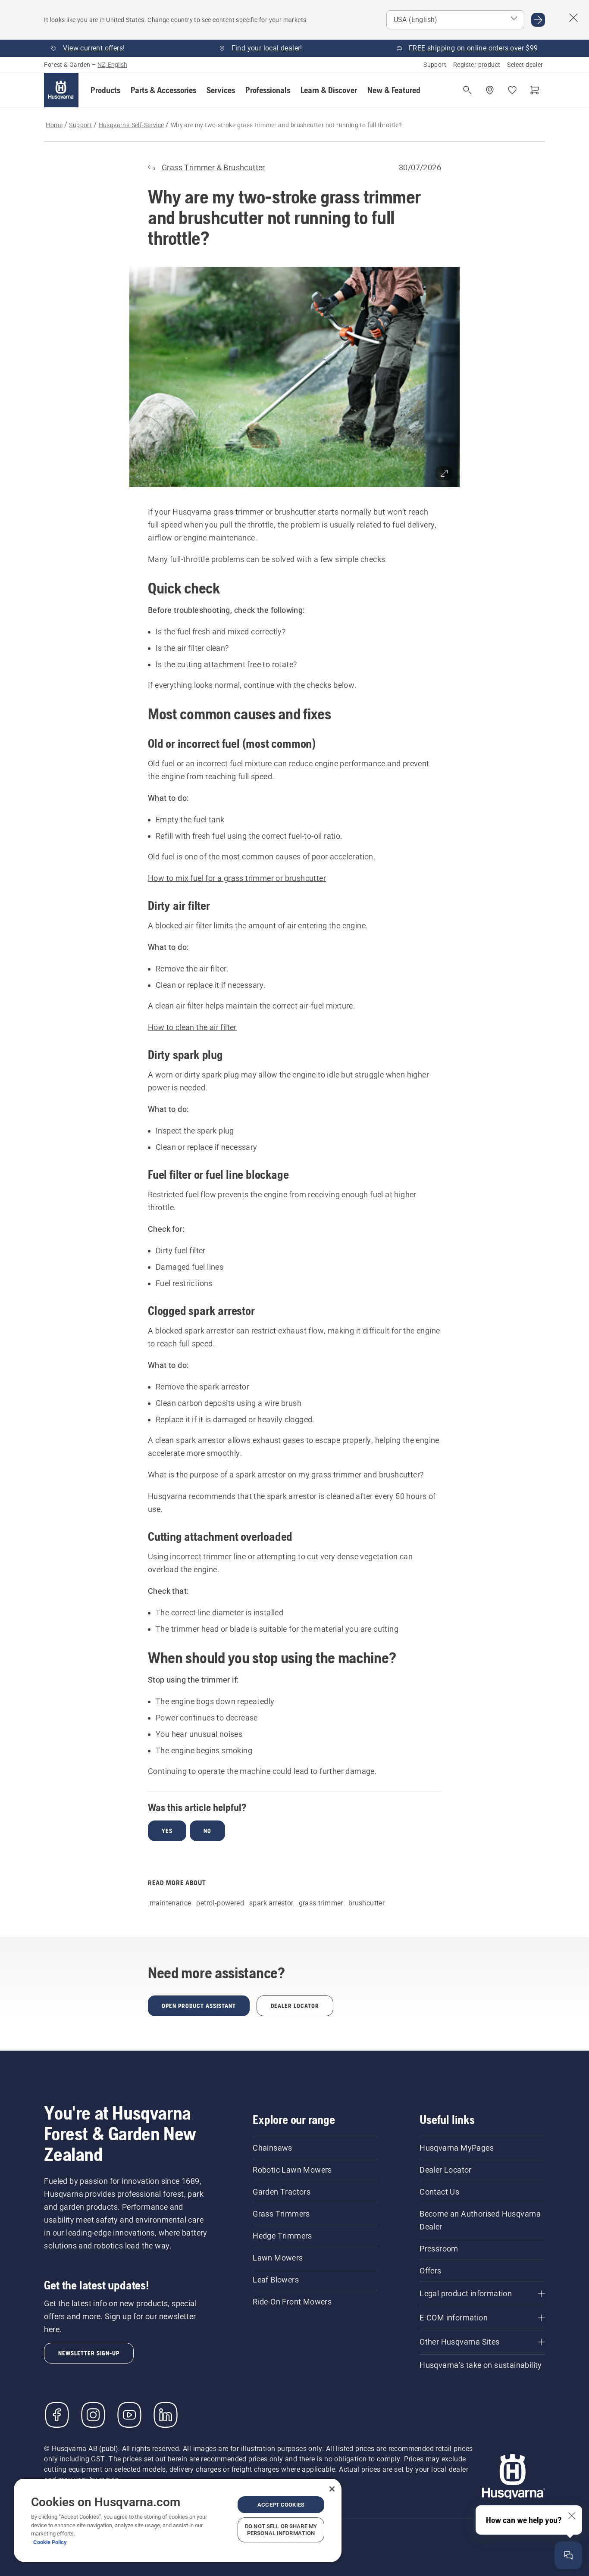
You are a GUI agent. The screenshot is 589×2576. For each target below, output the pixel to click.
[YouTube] (129, 2415)
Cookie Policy (50, 2542)
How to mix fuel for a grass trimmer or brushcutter (237, 878)
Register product (477, 65)
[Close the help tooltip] (572, 2516)
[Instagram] (93, 2415)
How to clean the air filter (192, 1027)
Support (435, 65)
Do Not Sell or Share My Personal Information (281, 2530)
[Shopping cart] (535, 90)
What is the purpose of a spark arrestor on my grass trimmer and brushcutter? (286, 1475)
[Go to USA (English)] (538, 20)
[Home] (61, 90)
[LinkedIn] (166, 2415)
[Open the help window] (568, 2555)
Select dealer (525, 65)
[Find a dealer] (490, 90)
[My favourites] (512, 90)
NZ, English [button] (112, 65)
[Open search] (467, 90)
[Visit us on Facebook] (57, 2415)
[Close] (332, 2489)
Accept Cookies (281, 2505)
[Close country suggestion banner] (573, 18)
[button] (105, 90)
